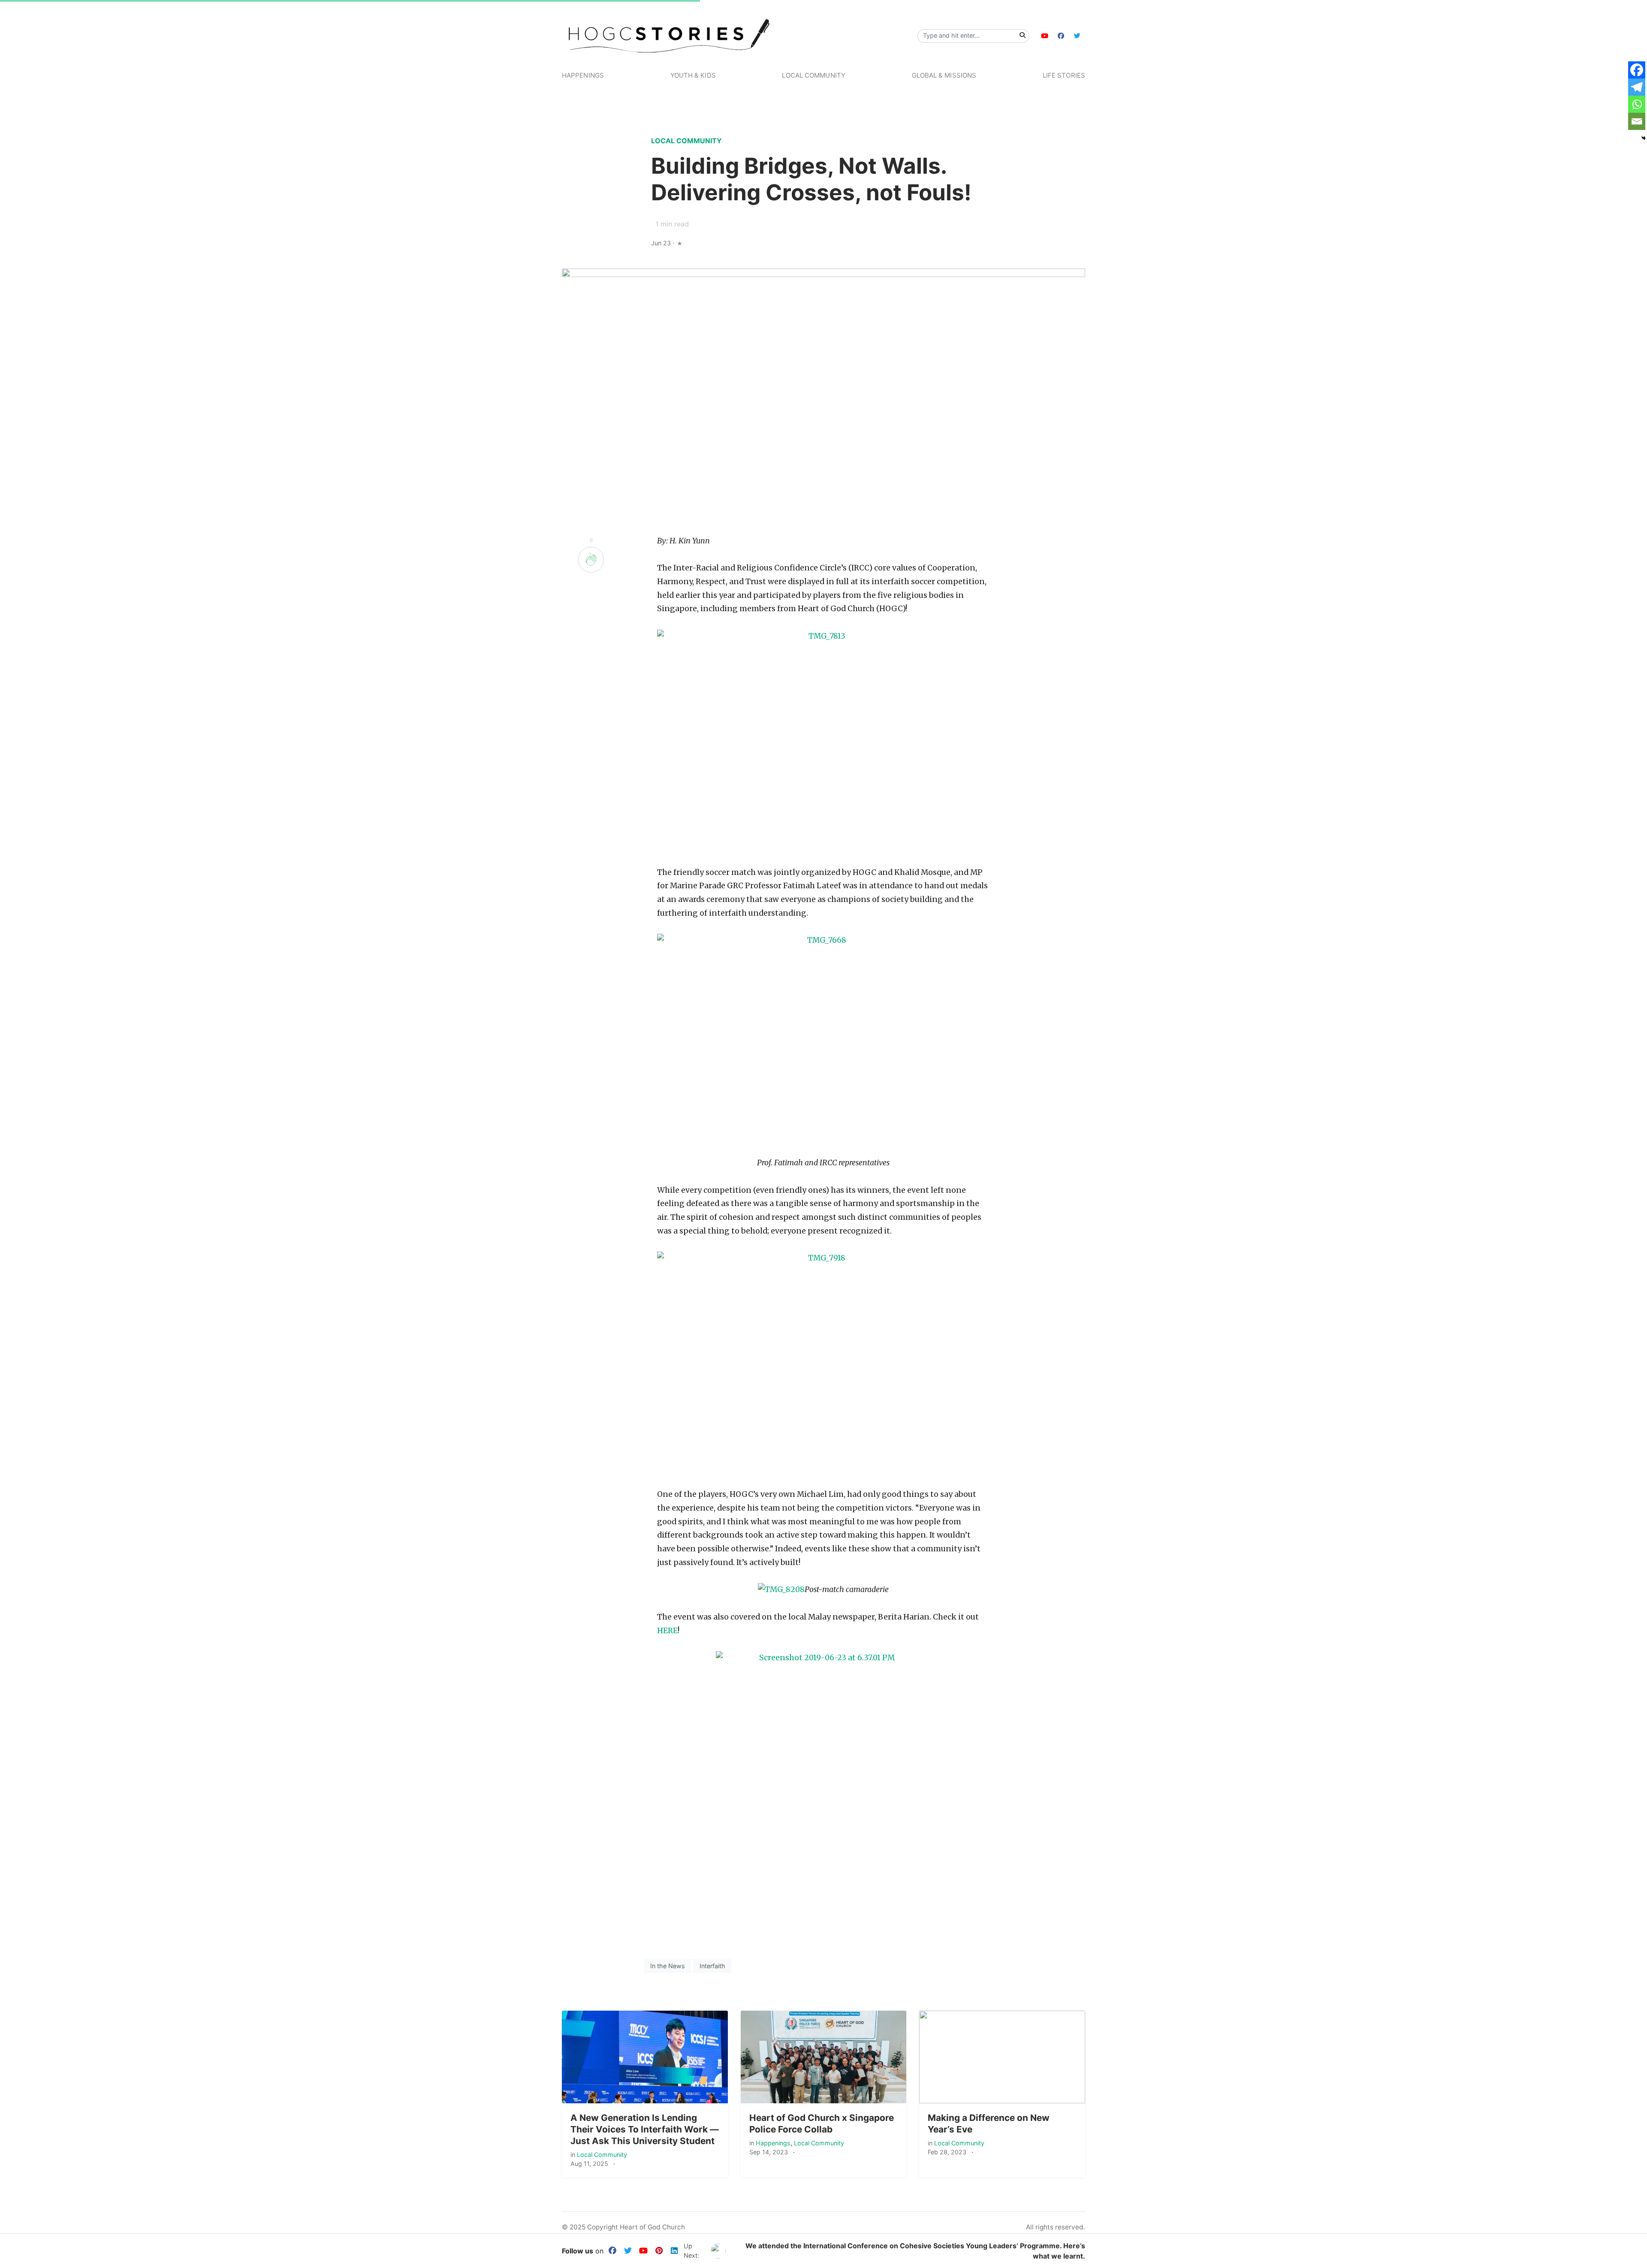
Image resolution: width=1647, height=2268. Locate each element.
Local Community (814, 75)
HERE (667, 1631)
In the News (668, 1966)
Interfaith (712, 1966)
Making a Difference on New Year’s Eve (989, 2123)
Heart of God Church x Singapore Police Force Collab (822, 2123)
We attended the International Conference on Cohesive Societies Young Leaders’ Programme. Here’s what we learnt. (915, 2251)
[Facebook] (1637, 70)
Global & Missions (944, 75)
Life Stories (1064, 75)
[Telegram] (1637, 87)
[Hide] (1644, 138)
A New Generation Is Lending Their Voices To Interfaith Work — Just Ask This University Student (645, 2129)
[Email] (1637, 121)
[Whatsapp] (1637, 104)
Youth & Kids (693, 75)
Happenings (583, 75)
